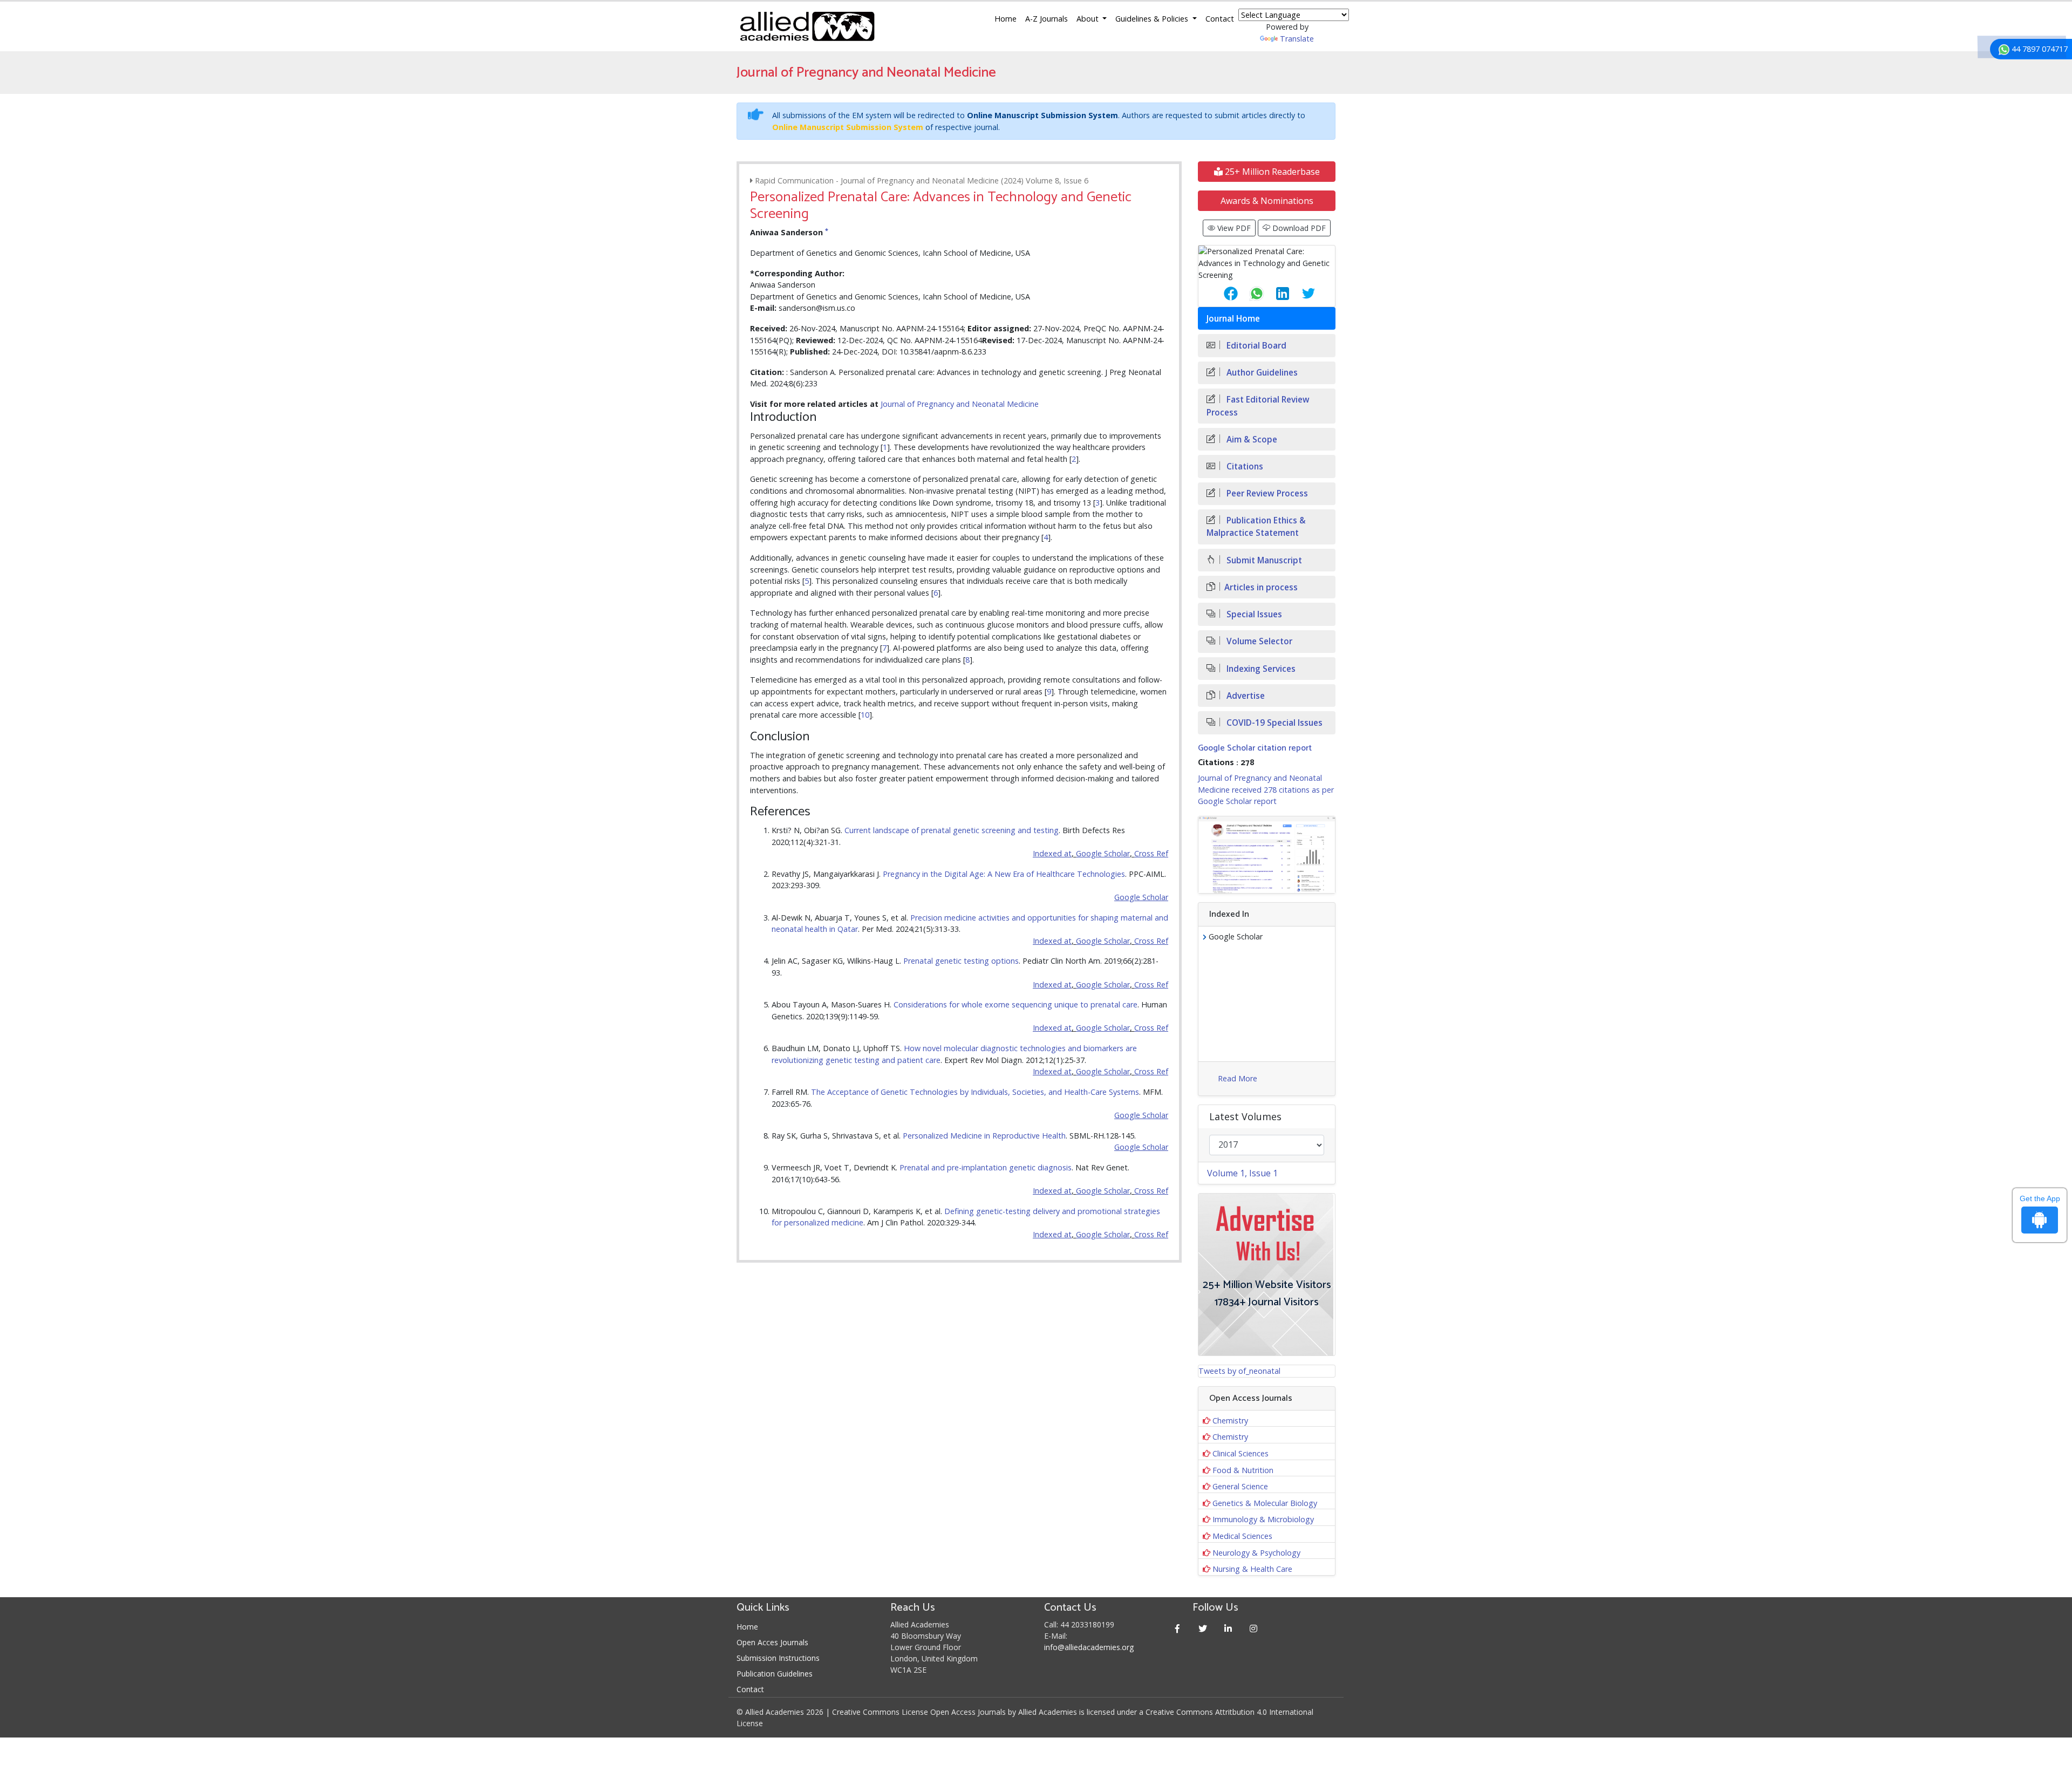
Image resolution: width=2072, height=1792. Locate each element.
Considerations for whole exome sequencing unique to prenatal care (1015, 1004)
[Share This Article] (1222, 294)
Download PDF (1298, 228)
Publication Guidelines (775, 1674)
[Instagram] (1254, 1628)
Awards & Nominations (1267, 201)
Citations (1244, 466)
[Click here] (1267, 855)
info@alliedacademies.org (1089, 1647)
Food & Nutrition (1243, 1470)
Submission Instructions (778, 1658)
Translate (1297, 39)
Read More (1238, 1078)
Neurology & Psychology (1256, 1553)
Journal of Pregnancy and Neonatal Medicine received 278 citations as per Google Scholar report (1266, 789)
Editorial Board (1255, 346)
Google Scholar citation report (1255, 748)
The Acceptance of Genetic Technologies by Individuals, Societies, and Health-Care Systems (975, 1092)
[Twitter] (1203, 1628)
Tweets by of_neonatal (1239, 1371)
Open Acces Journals (772, 1642)
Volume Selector (1258, 641)
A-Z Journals (1047, 19)
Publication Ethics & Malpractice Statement (1256, 527)
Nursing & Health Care (1252, 1569)
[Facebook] (1178, 1628)
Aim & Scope (1251, 440)
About (1089, 19)
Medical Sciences (1242, 1536)
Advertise (1245, 696)
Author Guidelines (1261, 373)
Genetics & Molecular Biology (1265, 1503)
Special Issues (1253, 614)
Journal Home (1233, 319)
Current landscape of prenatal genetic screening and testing (952, 830)
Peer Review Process (1266, 493)
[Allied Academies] (807, 26)
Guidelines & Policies (1153, 19)
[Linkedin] (1228, 1628)
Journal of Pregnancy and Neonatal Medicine (960, 404)
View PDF (1233, 228)
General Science (1240, 1486)
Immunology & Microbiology (1263, 1519)
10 (865, 715)
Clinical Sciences (1241, 1453)
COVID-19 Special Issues (1273, 723)
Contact (1220, 19)
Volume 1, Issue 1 (1242, 1173)
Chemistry (1230, 1420)
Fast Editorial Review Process (1258, 406)
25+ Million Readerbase (1271, 172)
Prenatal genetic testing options (961, 961)
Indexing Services (1260, 669)
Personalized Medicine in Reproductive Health (984, 1136)
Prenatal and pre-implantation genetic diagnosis (986, 1167)
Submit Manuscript (1263, 560)
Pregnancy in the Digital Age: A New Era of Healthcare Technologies (1004, 874)
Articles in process (1261, 587)
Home (1006, 19)
